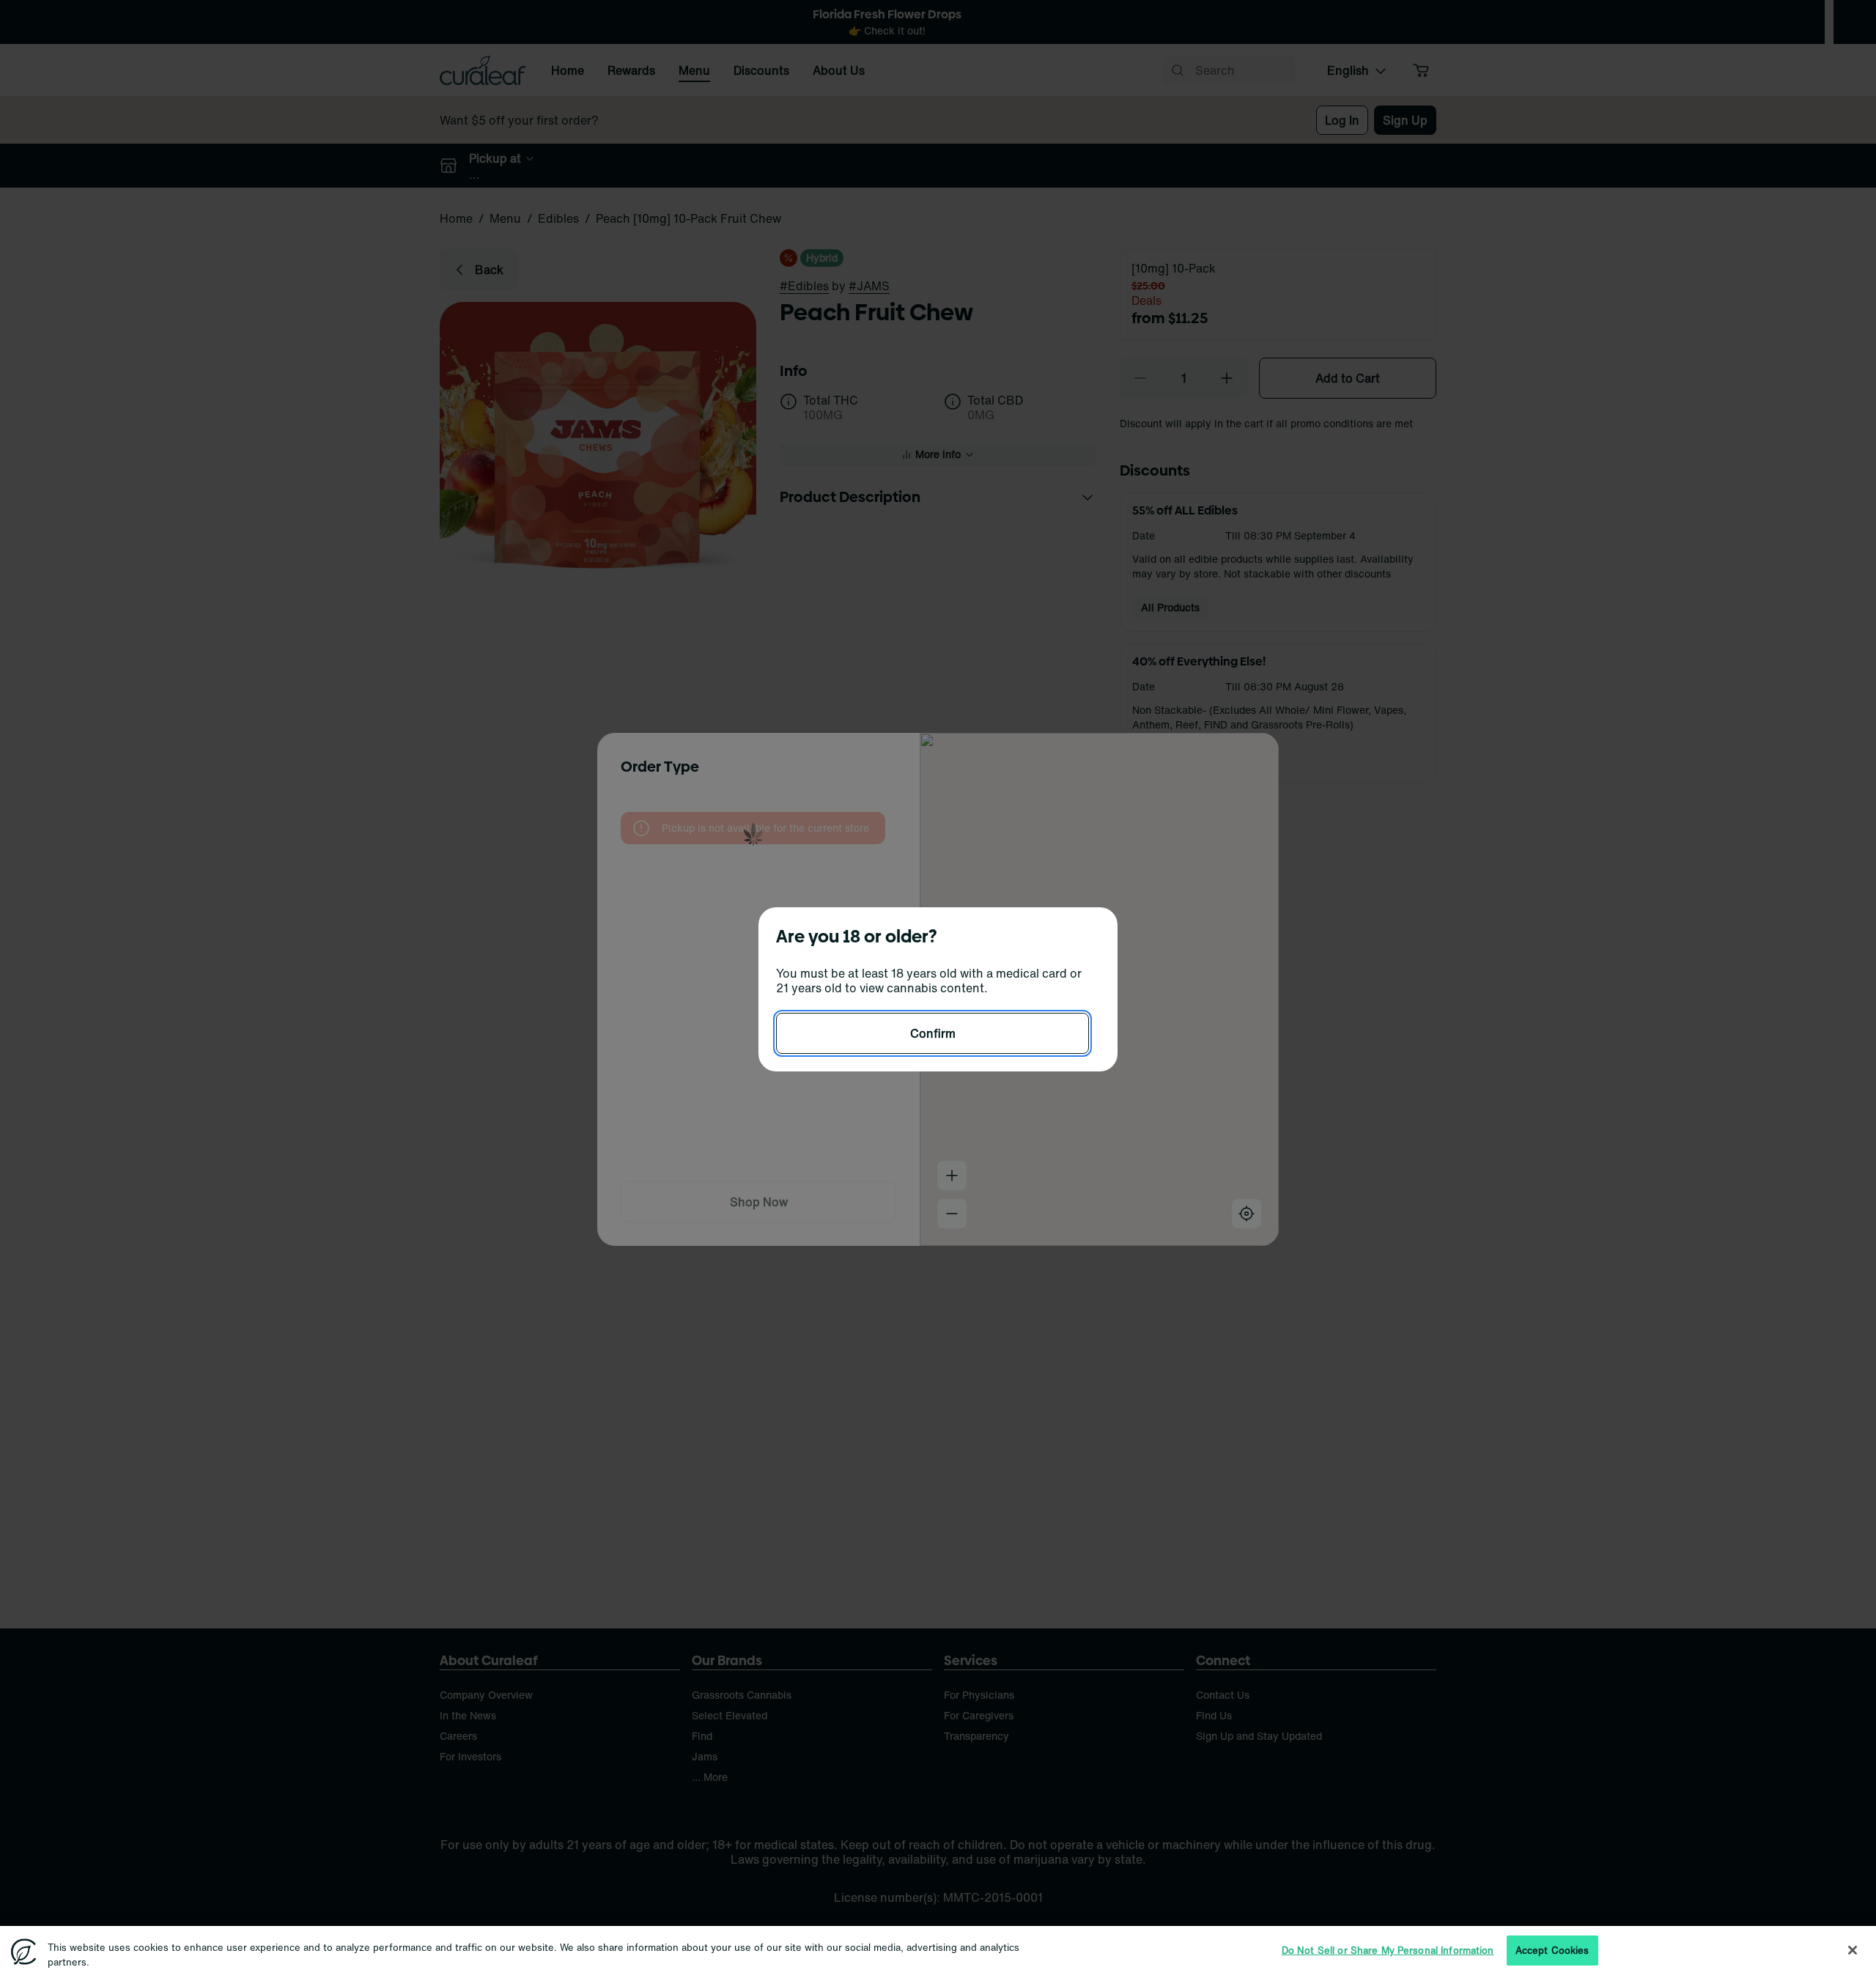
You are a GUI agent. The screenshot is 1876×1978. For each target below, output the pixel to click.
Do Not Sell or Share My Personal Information (1388, 1951)
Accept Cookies (1552, 1951)
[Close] (1853, 1950)
